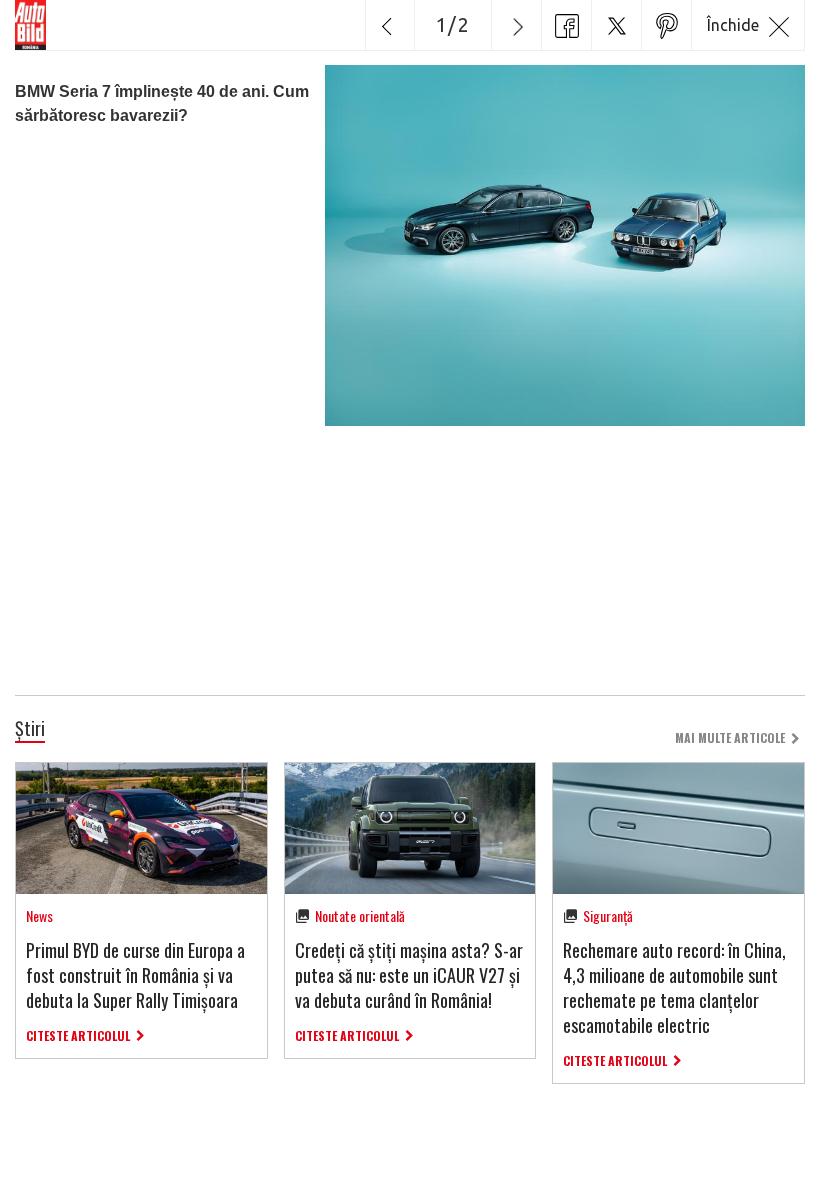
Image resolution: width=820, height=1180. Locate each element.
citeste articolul (78, 1035)
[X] (616, 25)
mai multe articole (730, 737)
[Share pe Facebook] (566, 25)
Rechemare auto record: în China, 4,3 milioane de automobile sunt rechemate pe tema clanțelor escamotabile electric (674, 988)
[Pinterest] (666, 25)
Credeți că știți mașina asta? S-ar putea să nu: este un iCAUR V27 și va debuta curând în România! (409, 975)
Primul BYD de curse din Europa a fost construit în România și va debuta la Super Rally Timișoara (135, 975)
